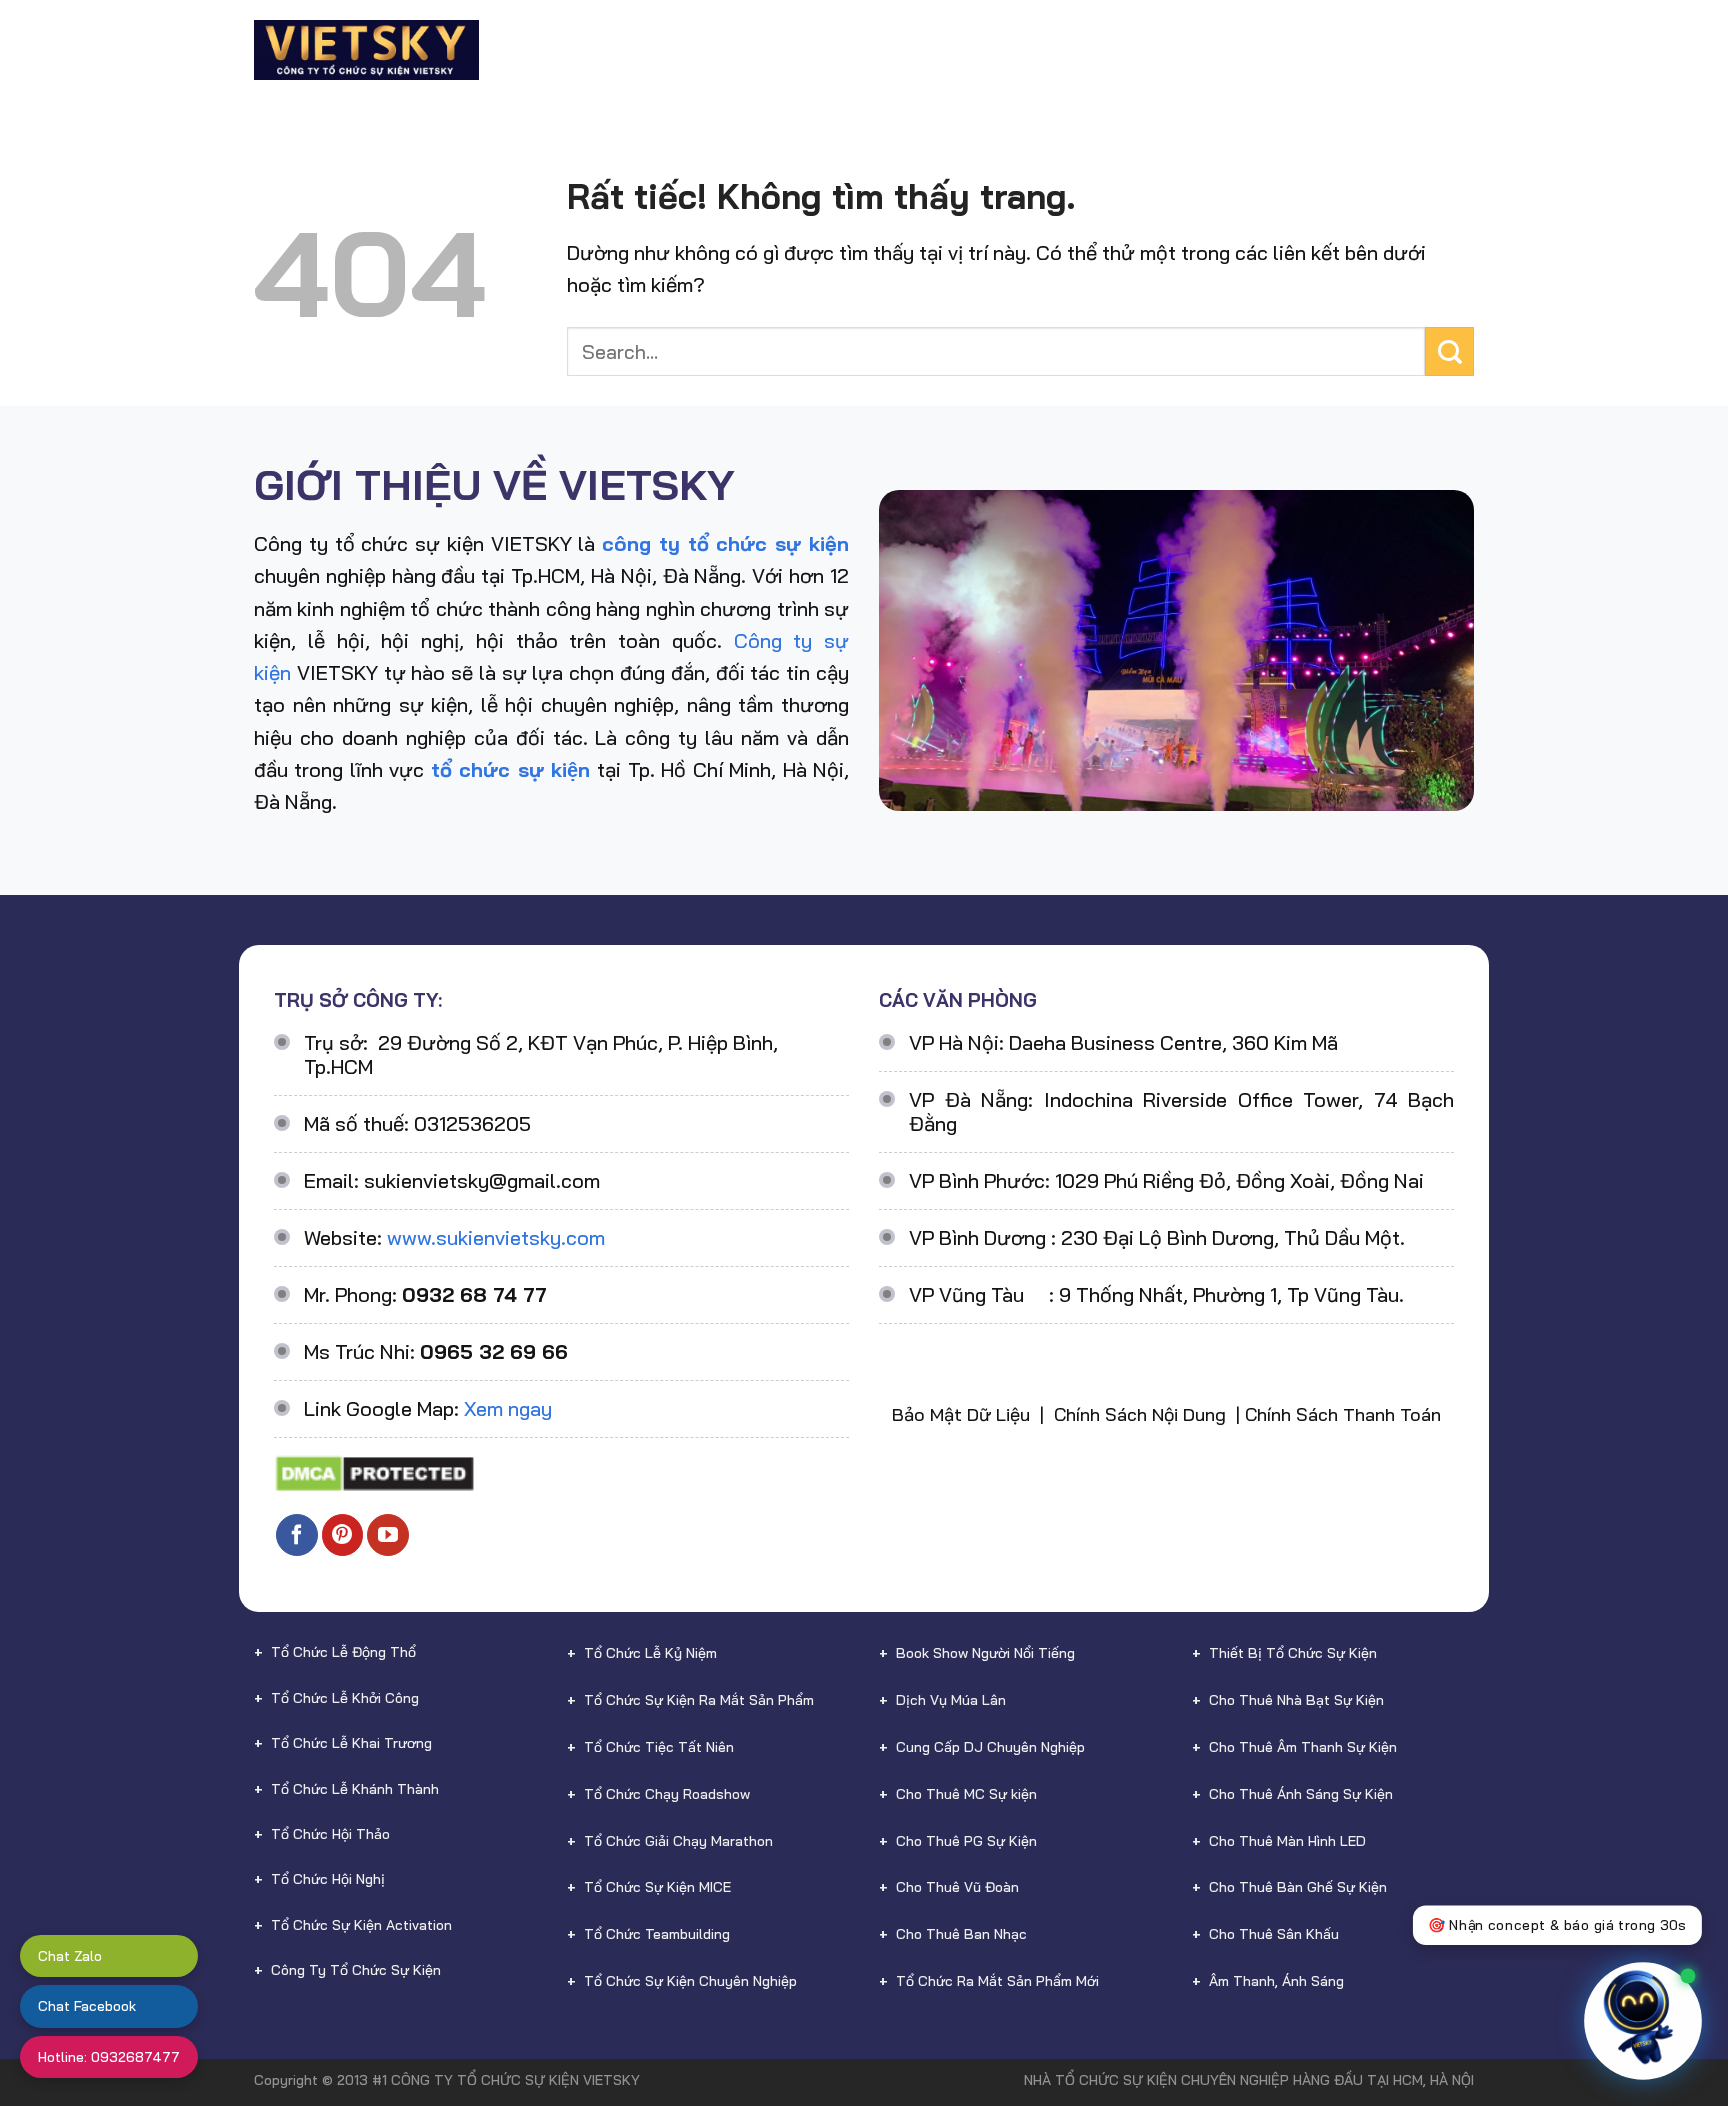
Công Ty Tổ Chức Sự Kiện (356, 1970)
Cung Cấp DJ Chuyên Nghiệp (990, 1747)
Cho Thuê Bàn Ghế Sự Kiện (1298, 1887)
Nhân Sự (1061, 50)
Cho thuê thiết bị (917, 50)
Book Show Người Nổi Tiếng (985, 1653)
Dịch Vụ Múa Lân (951, 1700)
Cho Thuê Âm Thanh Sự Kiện (1303, 1747)
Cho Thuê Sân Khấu (1274, 1934)
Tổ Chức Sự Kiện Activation (361, 1925)
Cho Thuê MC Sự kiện (966, 1794)
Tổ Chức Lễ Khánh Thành (355, 1789)
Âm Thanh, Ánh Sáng (1276, 1981)
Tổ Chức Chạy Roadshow (667, 1794)
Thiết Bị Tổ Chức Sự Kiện (1293, 1653)
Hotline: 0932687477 (109, 2057)
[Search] (1465, 50)
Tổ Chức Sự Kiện (741, 50)
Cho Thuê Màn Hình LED (1287, 1841)
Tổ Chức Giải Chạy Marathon (678, 1841)
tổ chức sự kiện (510, 769)
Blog (1236, 50)
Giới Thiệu (610, 50)
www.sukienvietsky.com (496, 1237)
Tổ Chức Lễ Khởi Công (345, 1698)
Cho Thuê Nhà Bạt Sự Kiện (1296, 1700)
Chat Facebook (87, 2006)
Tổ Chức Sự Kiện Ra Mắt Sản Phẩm (699, 1700)
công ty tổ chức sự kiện (725, 543)
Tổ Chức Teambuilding (657, 1934)
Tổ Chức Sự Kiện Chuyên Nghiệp (690, 1981)
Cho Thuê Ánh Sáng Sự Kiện (1301, 1794)
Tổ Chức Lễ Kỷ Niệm (650, 1653)
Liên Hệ (1406, 50)
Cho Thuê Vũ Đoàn (957, 1887)
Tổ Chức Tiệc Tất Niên (659, 1747)
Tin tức (1310, 50)
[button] (1666, 1998)
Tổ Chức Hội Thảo (330, 1834)
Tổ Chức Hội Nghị (328, 1879)
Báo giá (1162, 50)
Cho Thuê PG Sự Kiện (966, 1841)
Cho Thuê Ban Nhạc (961, 1934)
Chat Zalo (70, 1956)
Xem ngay (508, 1408)
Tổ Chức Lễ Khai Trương (351, 1743)
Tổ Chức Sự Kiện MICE (657, 1887)
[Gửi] (1449, 351)
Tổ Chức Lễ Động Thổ (343, 1652)
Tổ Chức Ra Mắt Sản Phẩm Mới (997, 1981)
